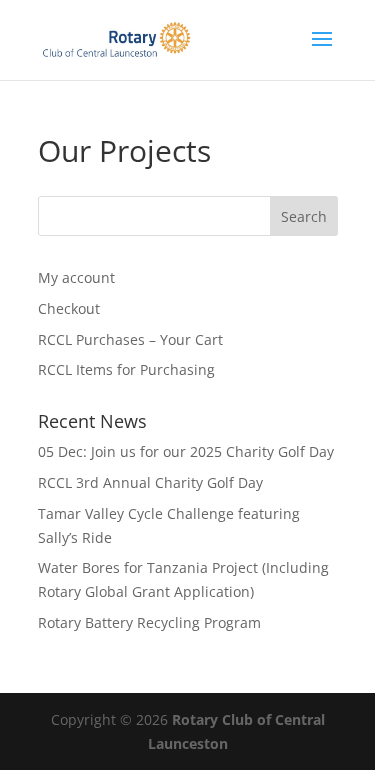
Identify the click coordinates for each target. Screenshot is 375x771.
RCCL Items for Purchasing (126, 369)
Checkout (69, 308)
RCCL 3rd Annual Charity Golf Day (150, 482)
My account (76, 277)
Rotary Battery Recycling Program (149, 622)
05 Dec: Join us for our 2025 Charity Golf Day (186, 451)
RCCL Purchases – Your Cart (130, 339)
